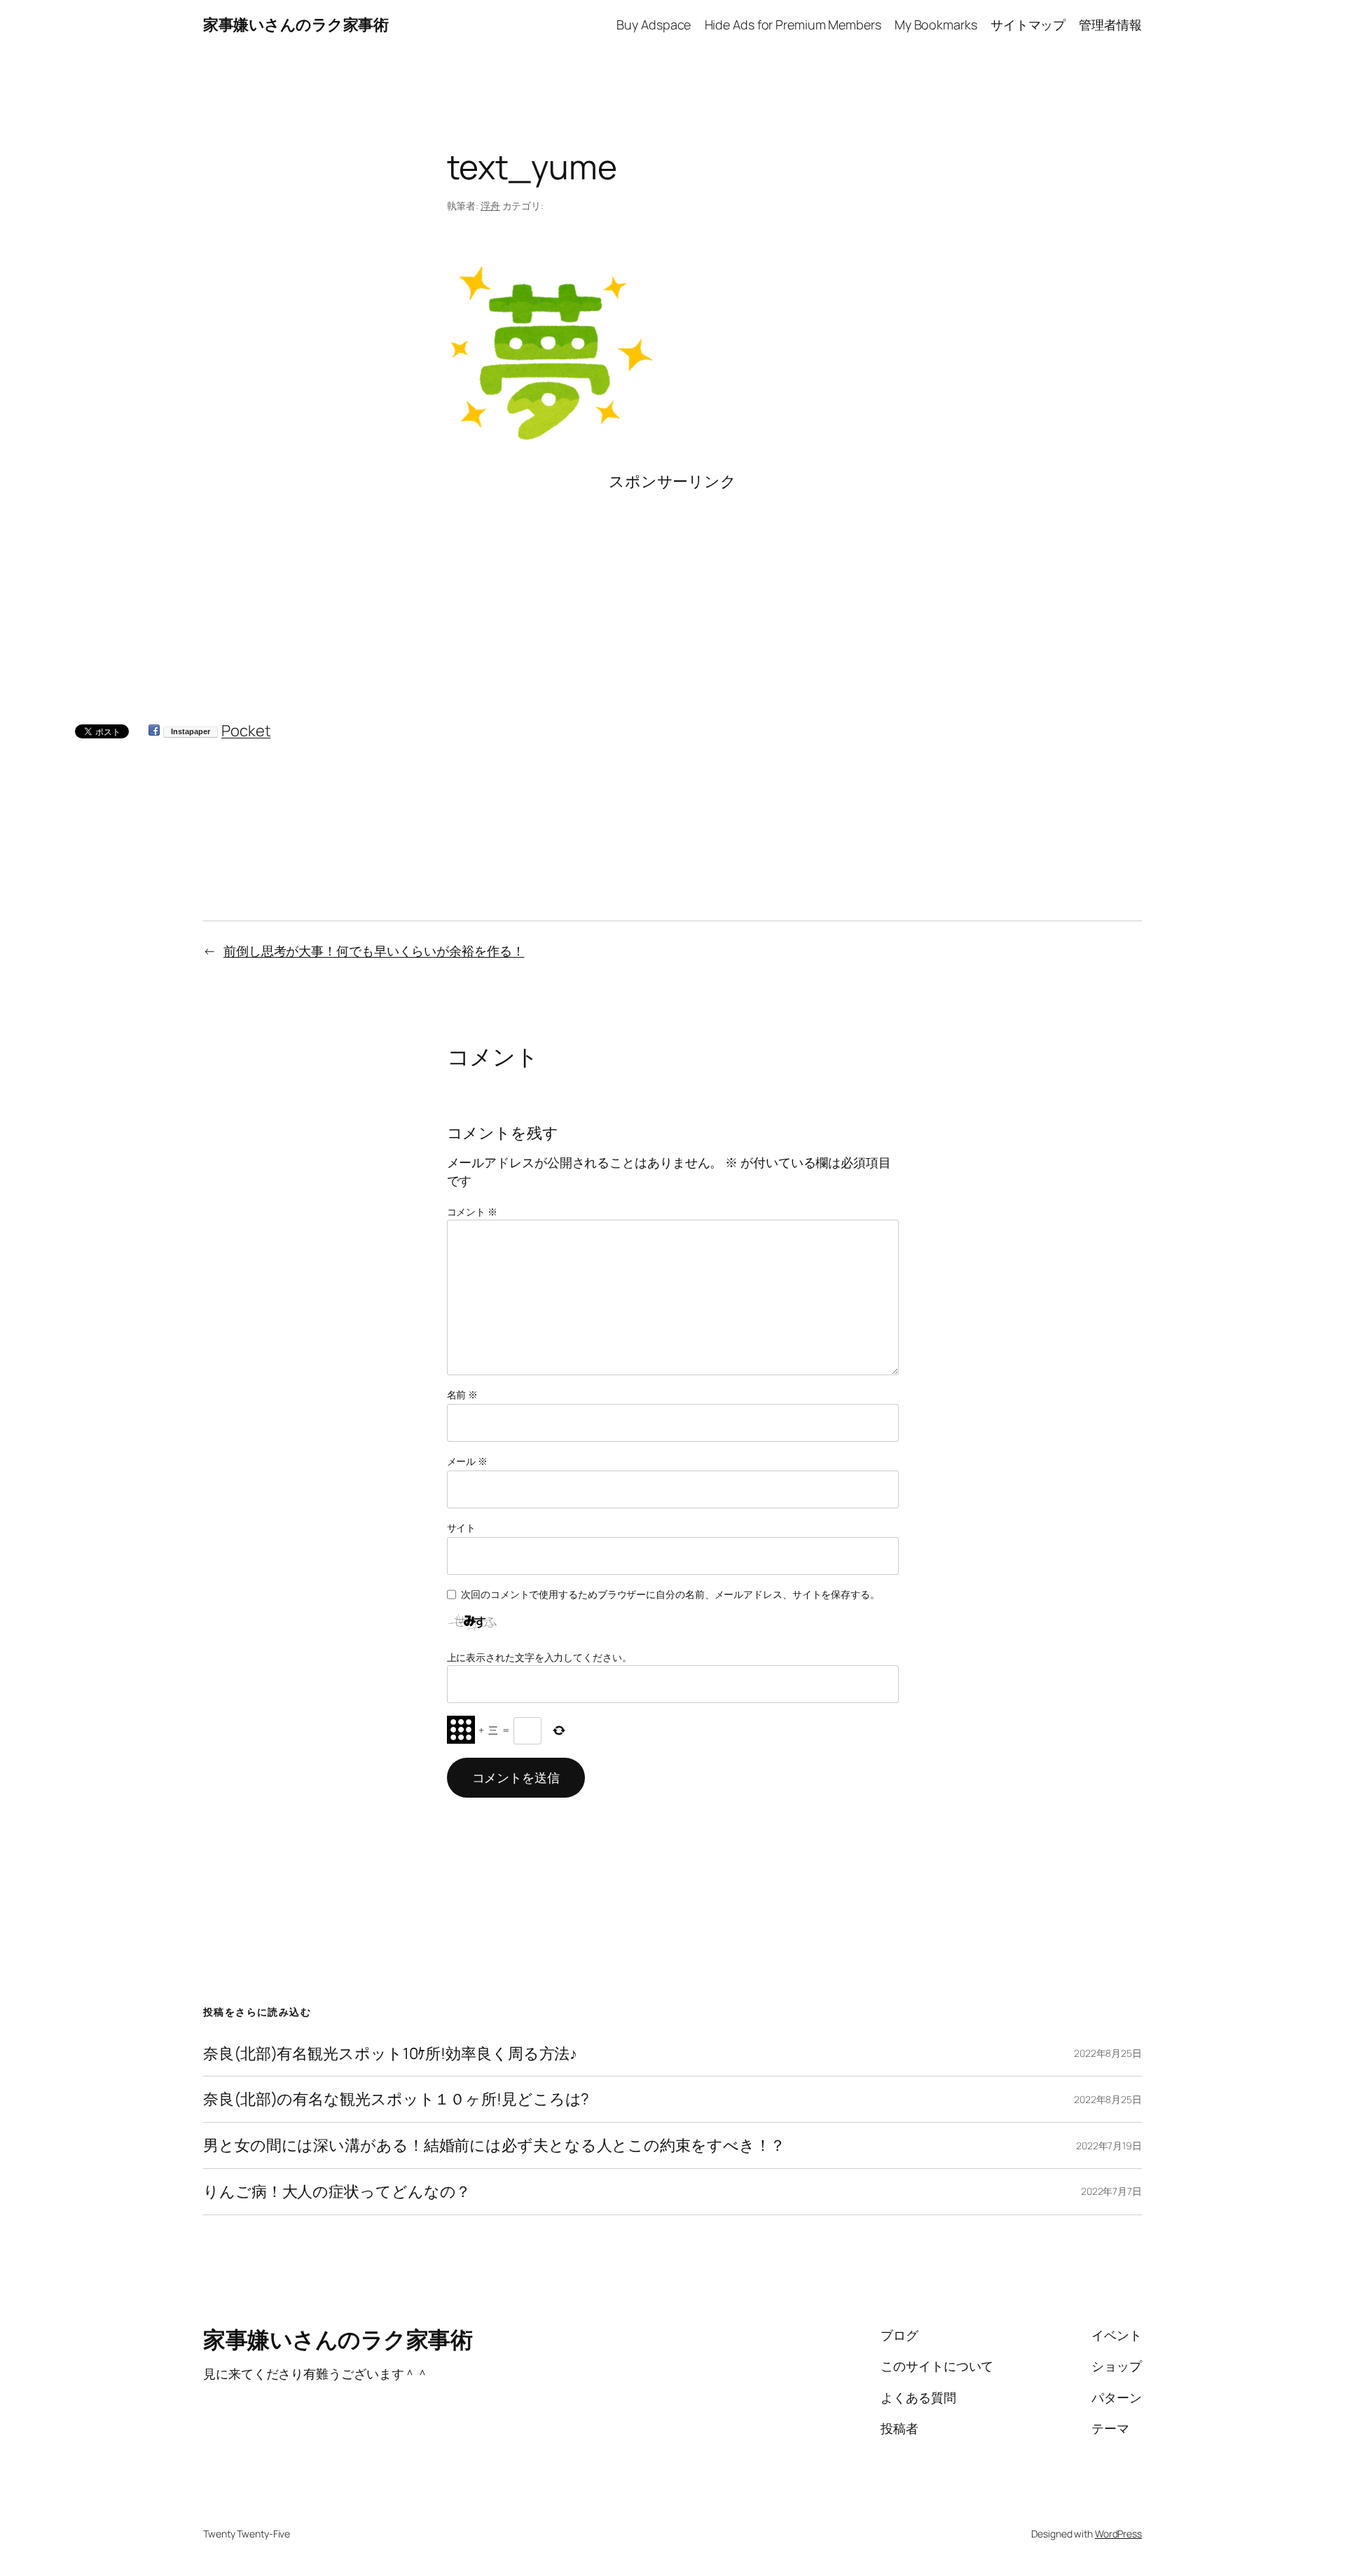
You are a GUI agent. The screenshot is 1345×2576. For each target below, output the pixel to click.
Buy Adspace (654, 25)
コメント (472, 1212)
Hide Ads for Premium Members (793, 25)
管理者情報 (1110, 25)
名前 (463, 1394)
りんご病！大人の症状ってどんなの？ (337, 2192)
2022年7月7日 (1111, 2191)
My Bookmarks (936, 25)
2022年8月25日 (1108, 2053)
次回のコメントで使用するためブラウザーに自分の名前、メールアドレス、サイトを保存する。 (670, 1594)
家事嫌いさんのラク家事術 (296, 25)
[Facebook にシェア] (154, 731)
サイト (462, 1528)
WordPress (1118, 2534)
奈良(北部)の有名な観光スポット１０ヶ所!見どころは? (396, 2099)
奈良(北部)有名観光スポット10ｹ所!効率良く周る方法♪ (390, 2054)
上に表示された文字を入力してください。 (539, 1657)
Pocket (246, 731)
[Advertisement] (673, 591)
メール (468, 1461)
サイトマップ (1028, 25)
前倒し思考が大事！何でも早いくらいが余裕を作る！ (374, 951)
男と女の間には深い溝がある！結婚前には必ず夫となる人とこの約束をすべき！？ (494, 2145)
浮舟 (490, 206)
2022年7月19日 (1109, 2145)
